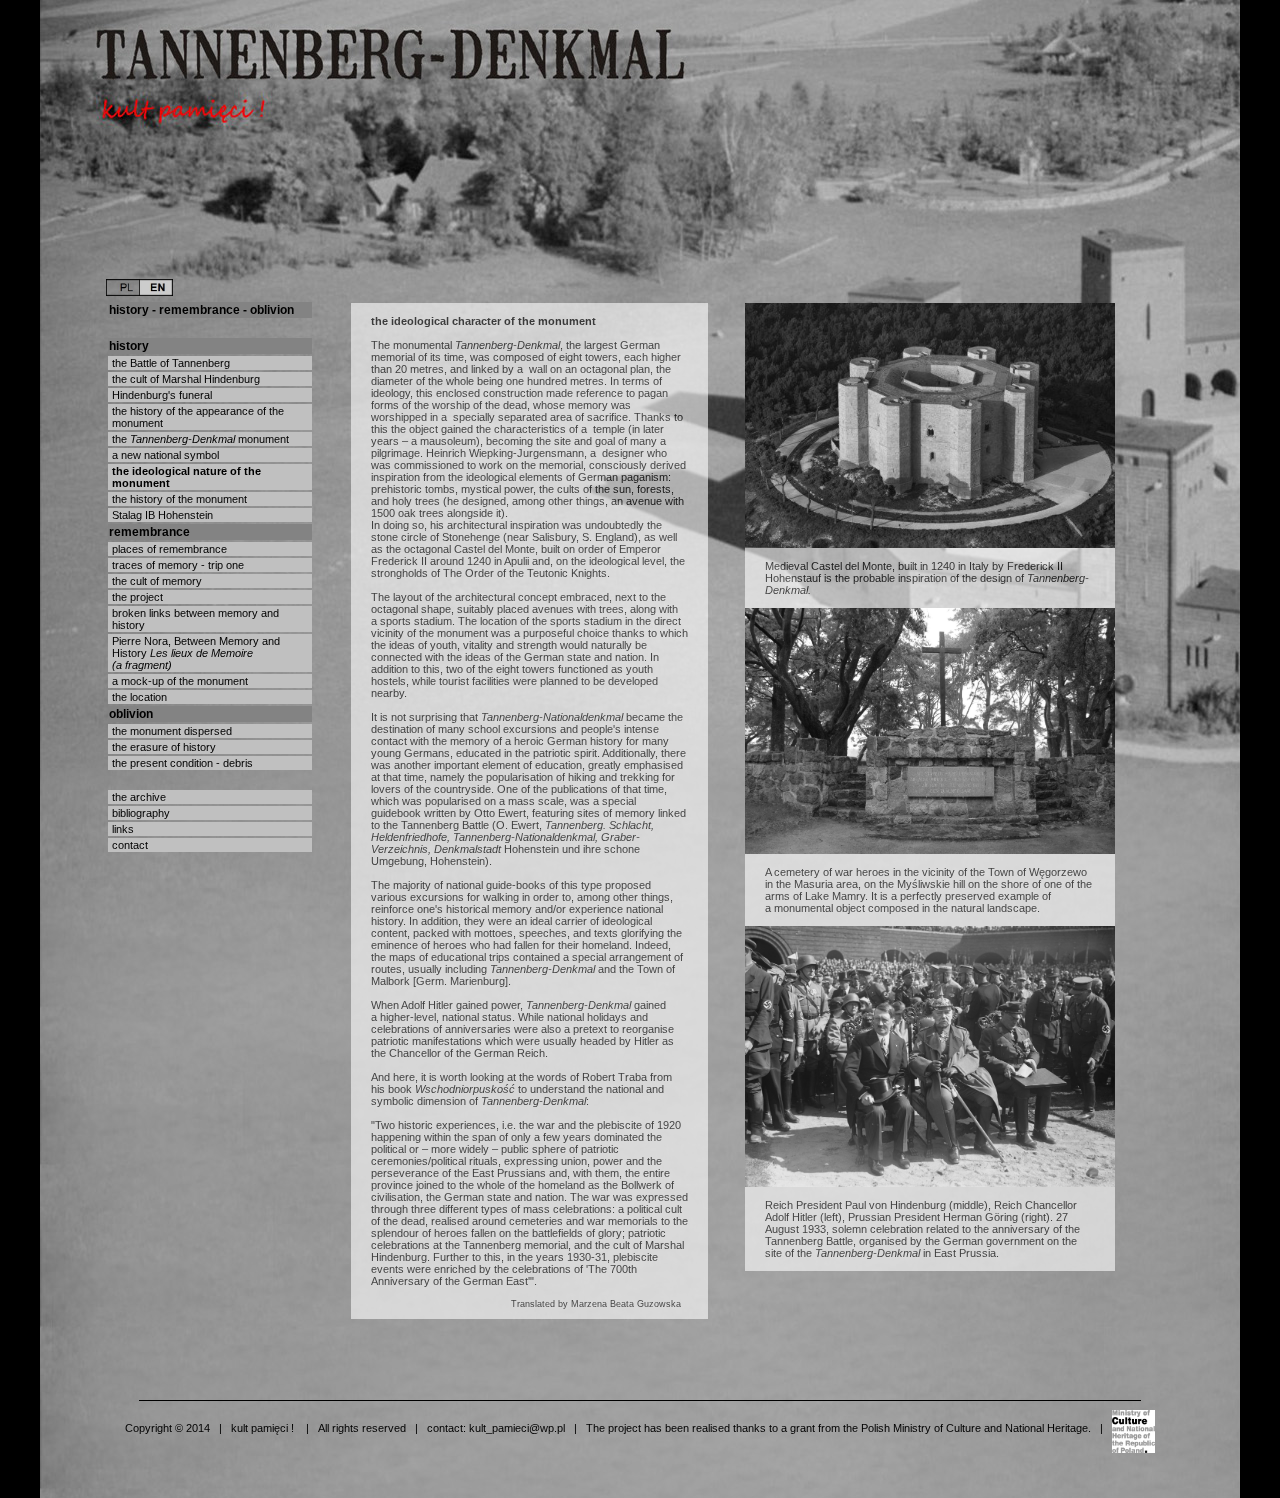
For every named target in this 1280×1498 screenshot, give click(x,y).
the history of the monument (178, 499)
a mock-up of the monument (178, 681)
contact (128, 845)
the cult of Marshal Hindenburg (184, 379)
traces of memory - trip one (176, 565)
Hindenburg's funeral (160, 395)
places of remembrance (168, 549)
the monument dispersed (170, 731)
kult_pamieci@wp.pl (517, 1428)
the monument (199, 439)
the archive (137, 797)
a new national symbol (164, 455)
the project (136, 597)
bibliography (139, 813)
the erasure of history (162, 747)
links (121, 829)
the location (138, 697)
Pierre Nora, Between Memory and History (194, 653)
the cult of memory (155, 581)
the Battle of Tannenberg (169, 363)
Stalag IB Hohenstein (161, 515)
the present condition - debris (181, 763)
